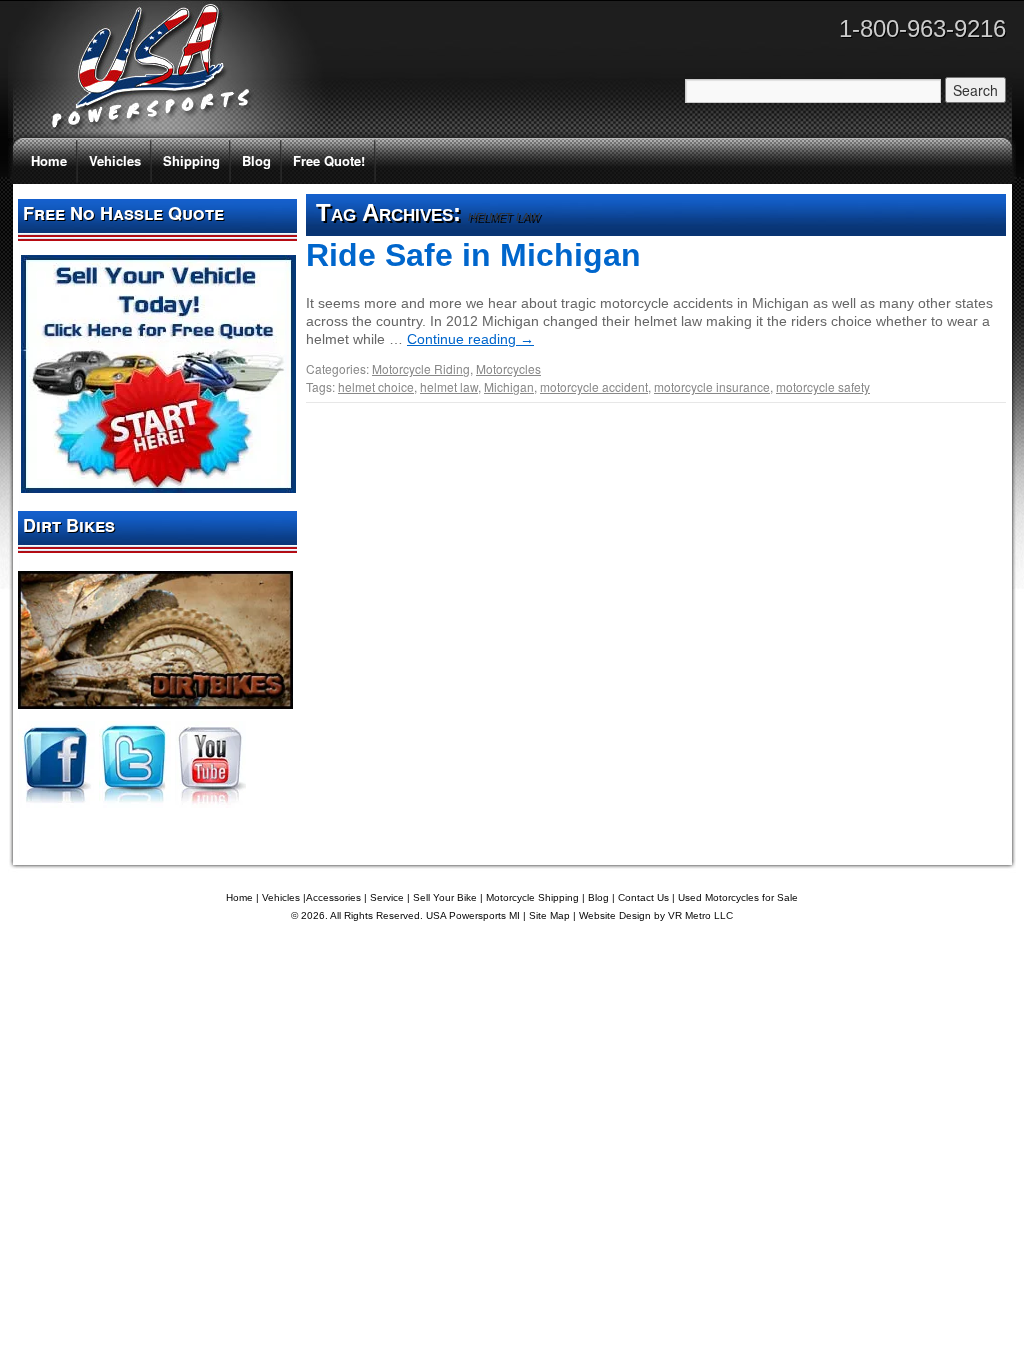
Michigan (509, 386)
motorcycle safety (823, 386)
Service (387, 897)
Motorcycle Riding (421, 368)
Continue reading (470, 339)
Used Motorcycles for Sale (738, 897)
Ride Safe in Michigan (473, 255)
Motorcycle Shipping (532, 897)
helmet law (449, 386)
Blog (256, 160)
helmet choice (376, 386)
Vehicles (115, 160)
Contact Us (643, 897)
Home (49, 160)
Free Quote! (329, 160)
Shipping (191, 160)
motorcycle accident (594, 386)
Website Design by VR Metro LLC (656, 915)
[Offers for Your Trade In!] (158, 488)
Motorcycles (508, 368)
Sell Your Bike (445, 897)
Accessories (333, 897)
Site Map (549, 915)
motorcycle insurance (712, 386)
